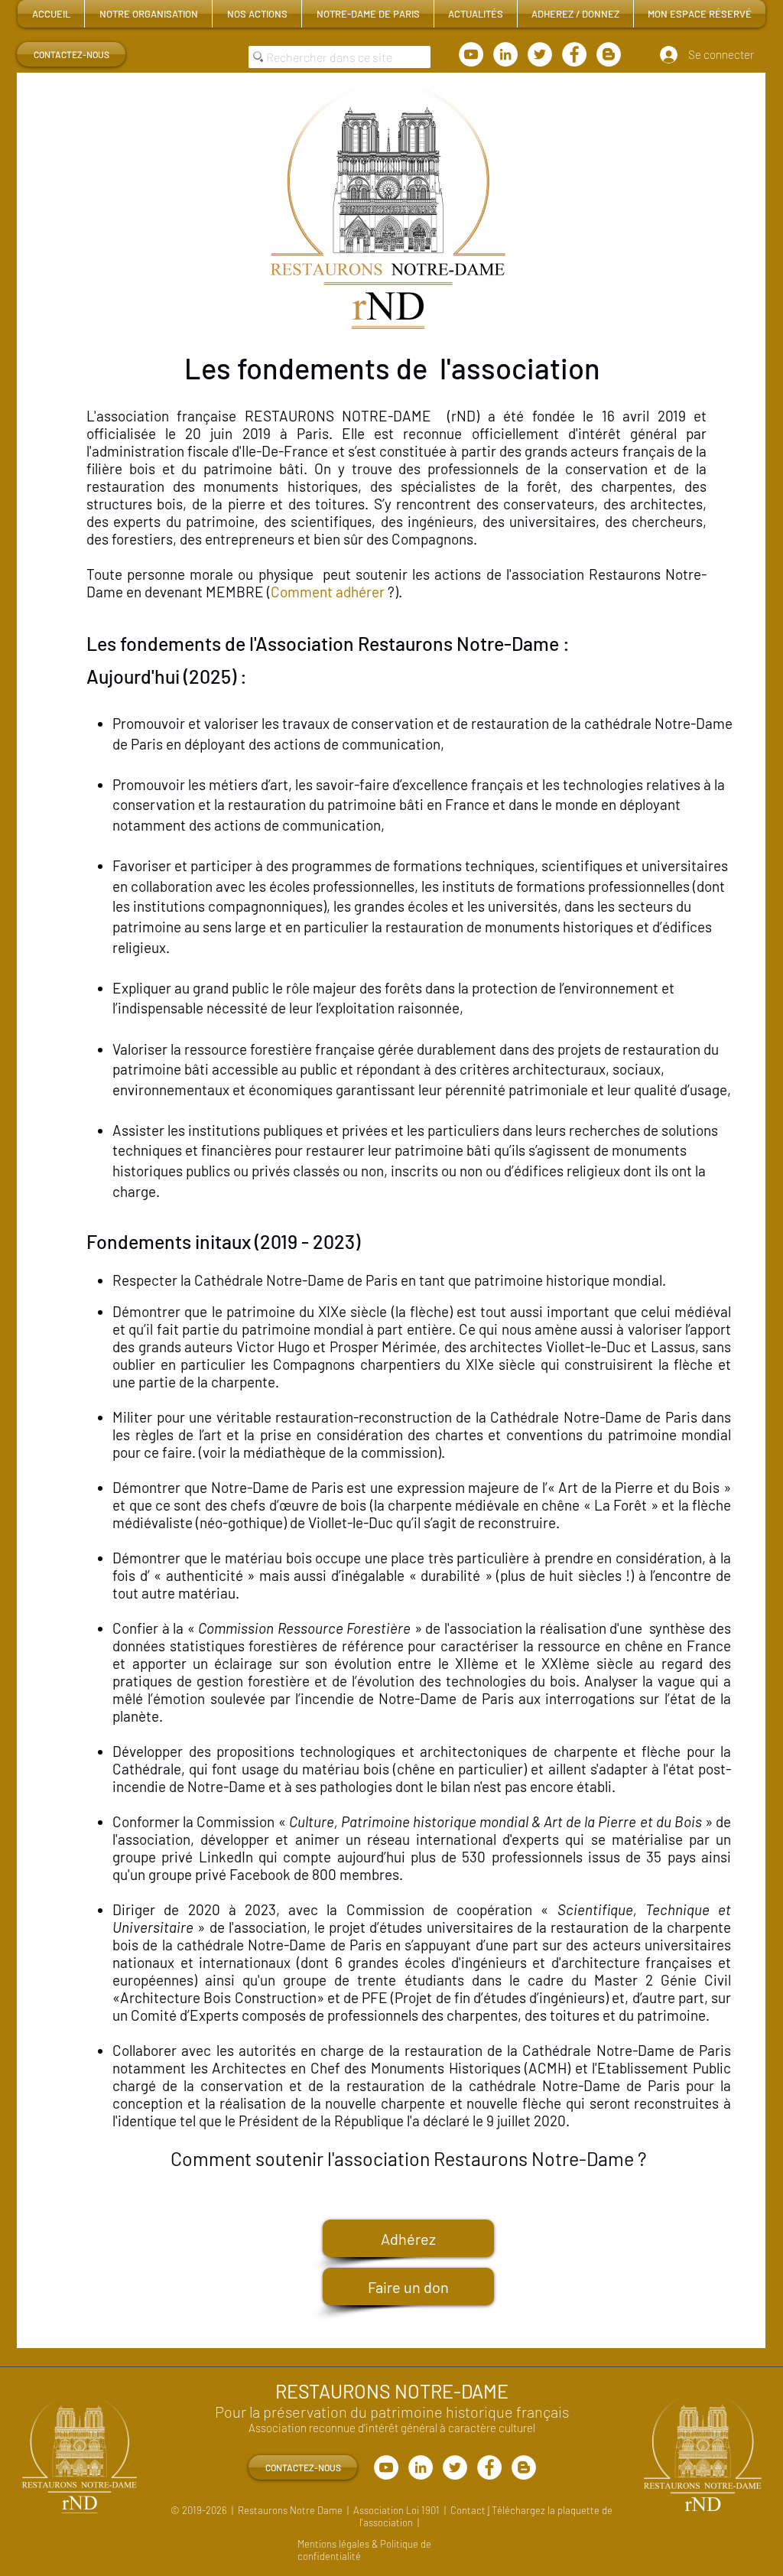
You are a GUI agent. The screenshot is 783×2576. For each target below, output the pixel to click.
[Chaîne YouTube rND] (386, 2467)
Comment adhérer (328, 592)
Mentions (318, 2544)
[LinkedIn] (505, 54)
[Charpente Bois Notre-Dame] (540, 54)
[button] (148, 14)
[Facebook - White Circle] (574, 54)
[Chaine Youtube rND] (471, 54)
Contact (469, 2510)
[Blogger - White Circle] (609, 54)
